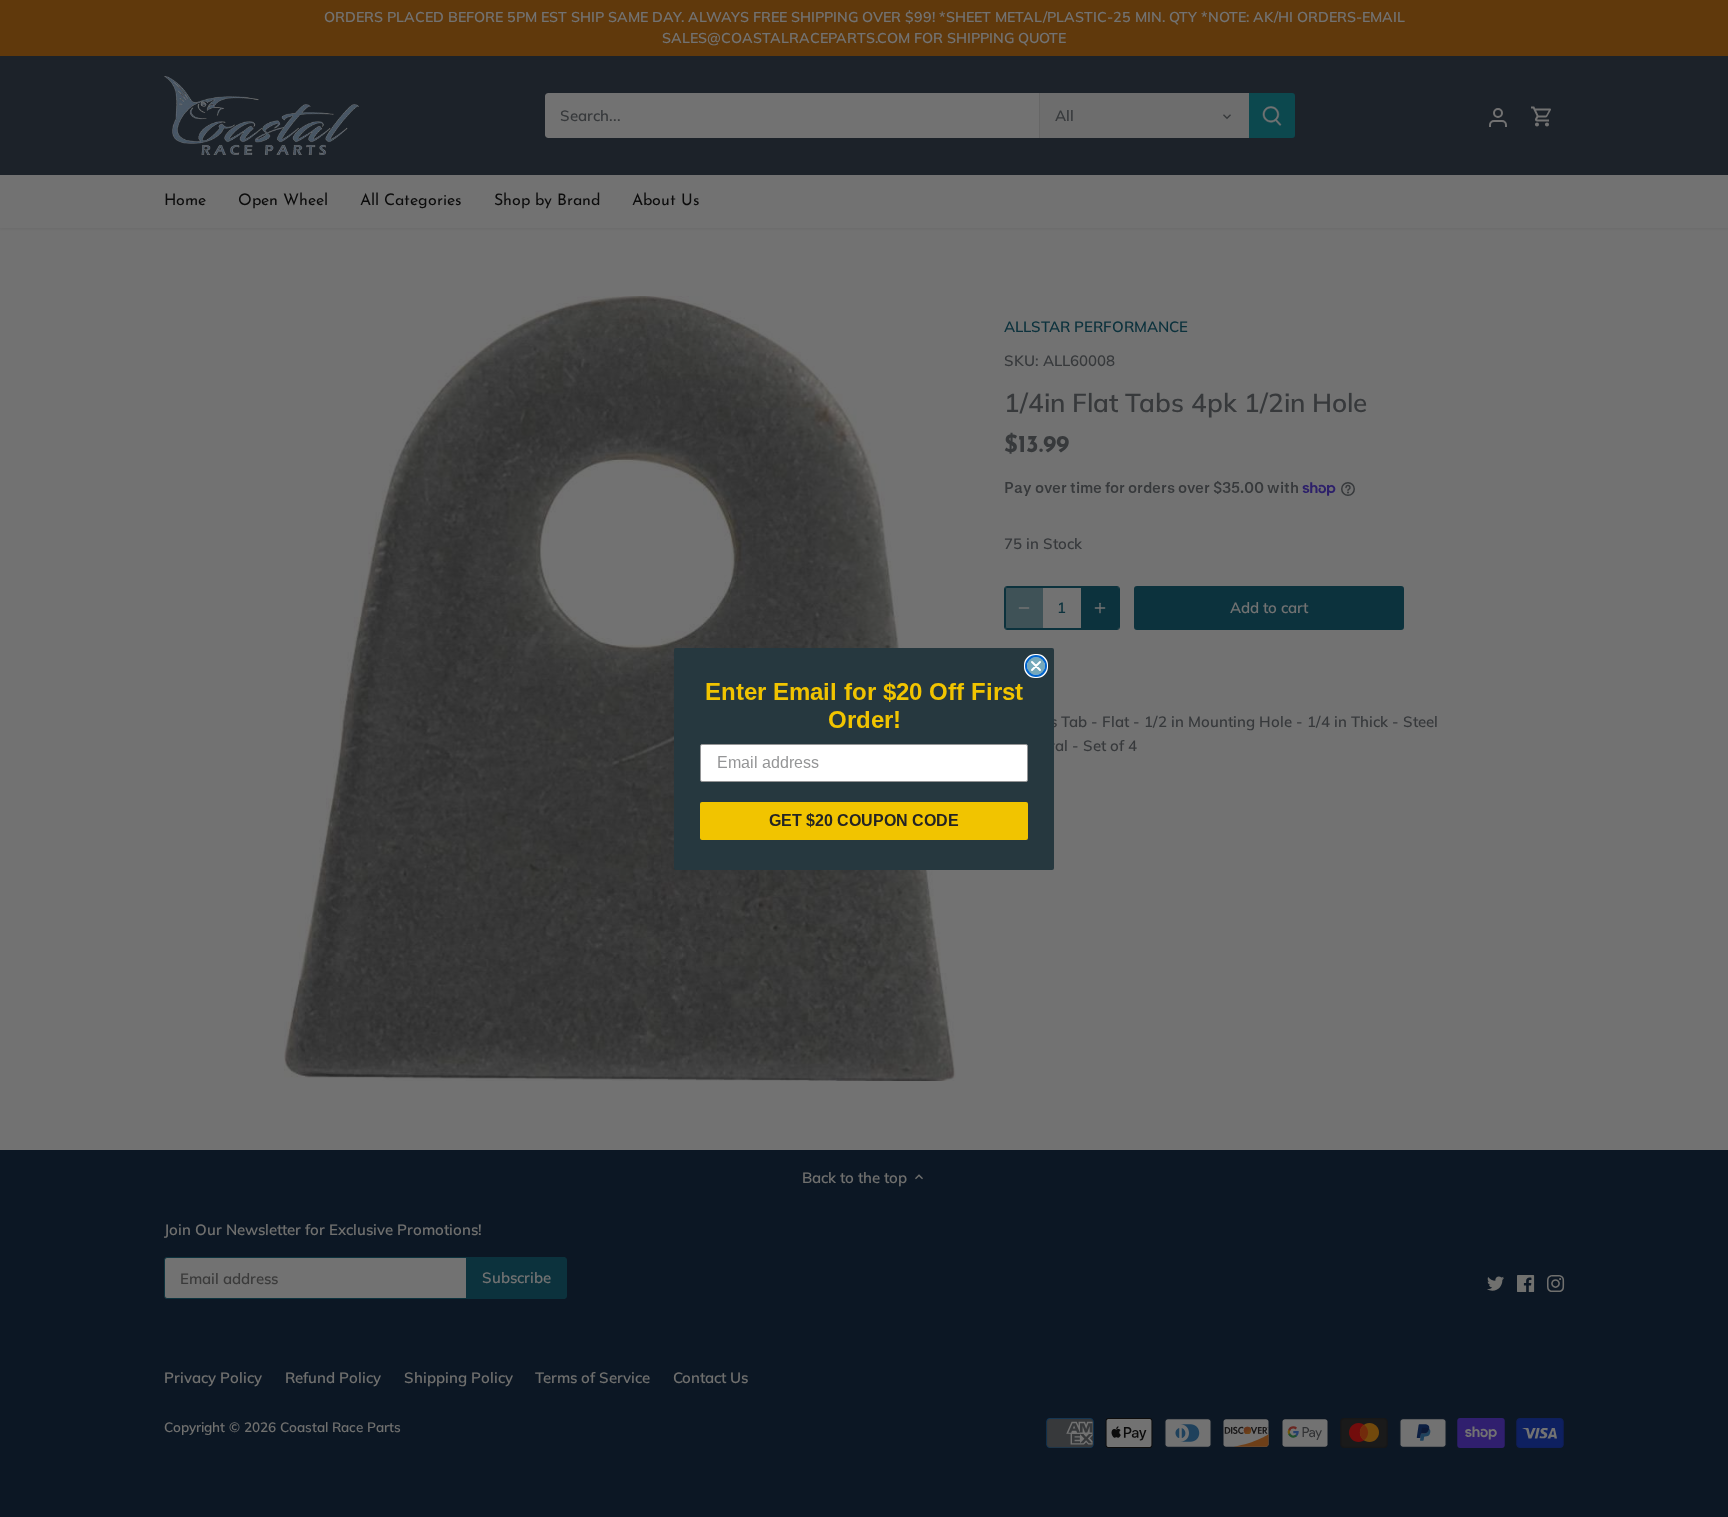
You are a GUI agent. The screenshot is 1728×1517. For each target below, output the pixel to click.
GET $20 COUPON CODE (864, 820)
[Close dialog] (1036, 666)
